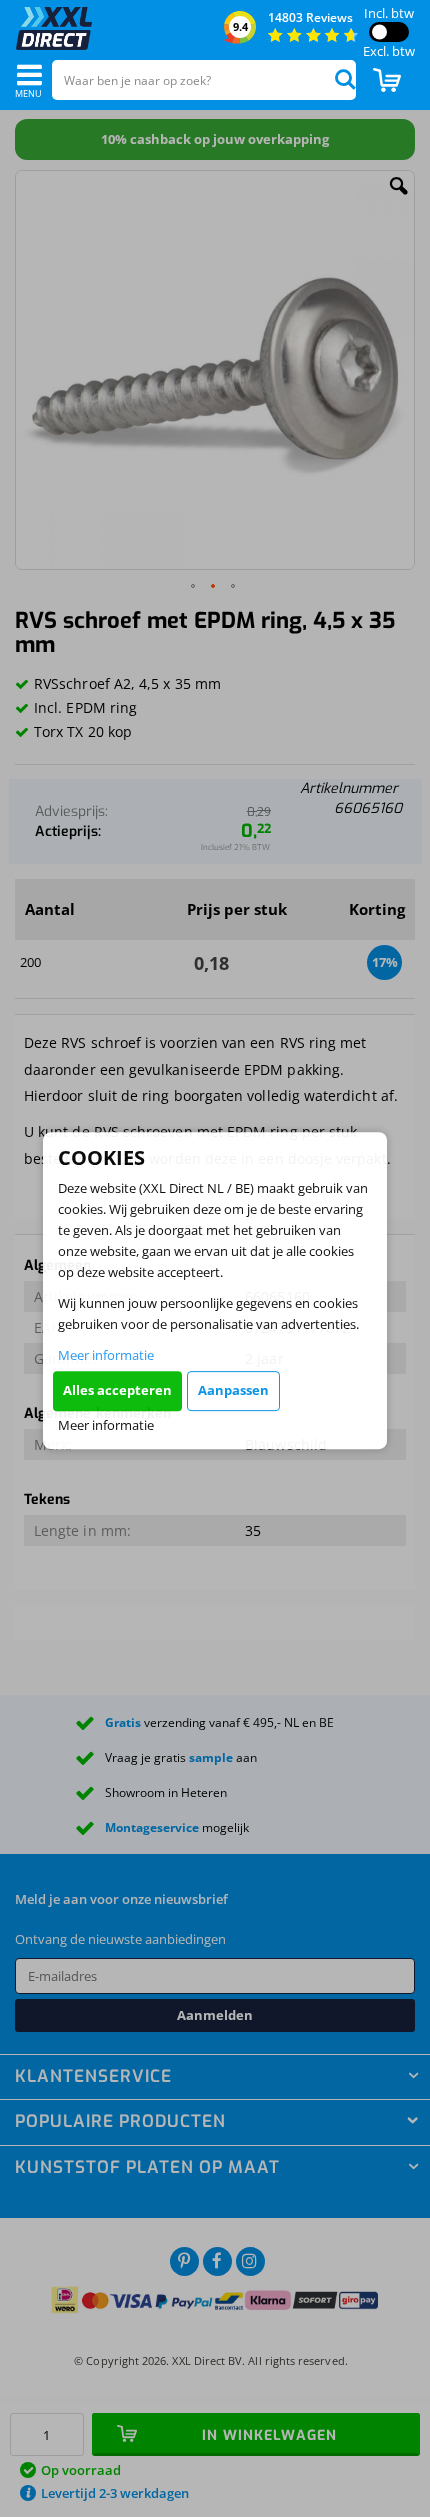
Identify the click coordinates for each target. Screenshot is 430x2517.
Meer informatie (106, 1355)
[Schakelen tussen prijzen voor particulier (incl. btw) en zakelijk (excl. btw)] (389, 32)
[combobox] (204, 80)
